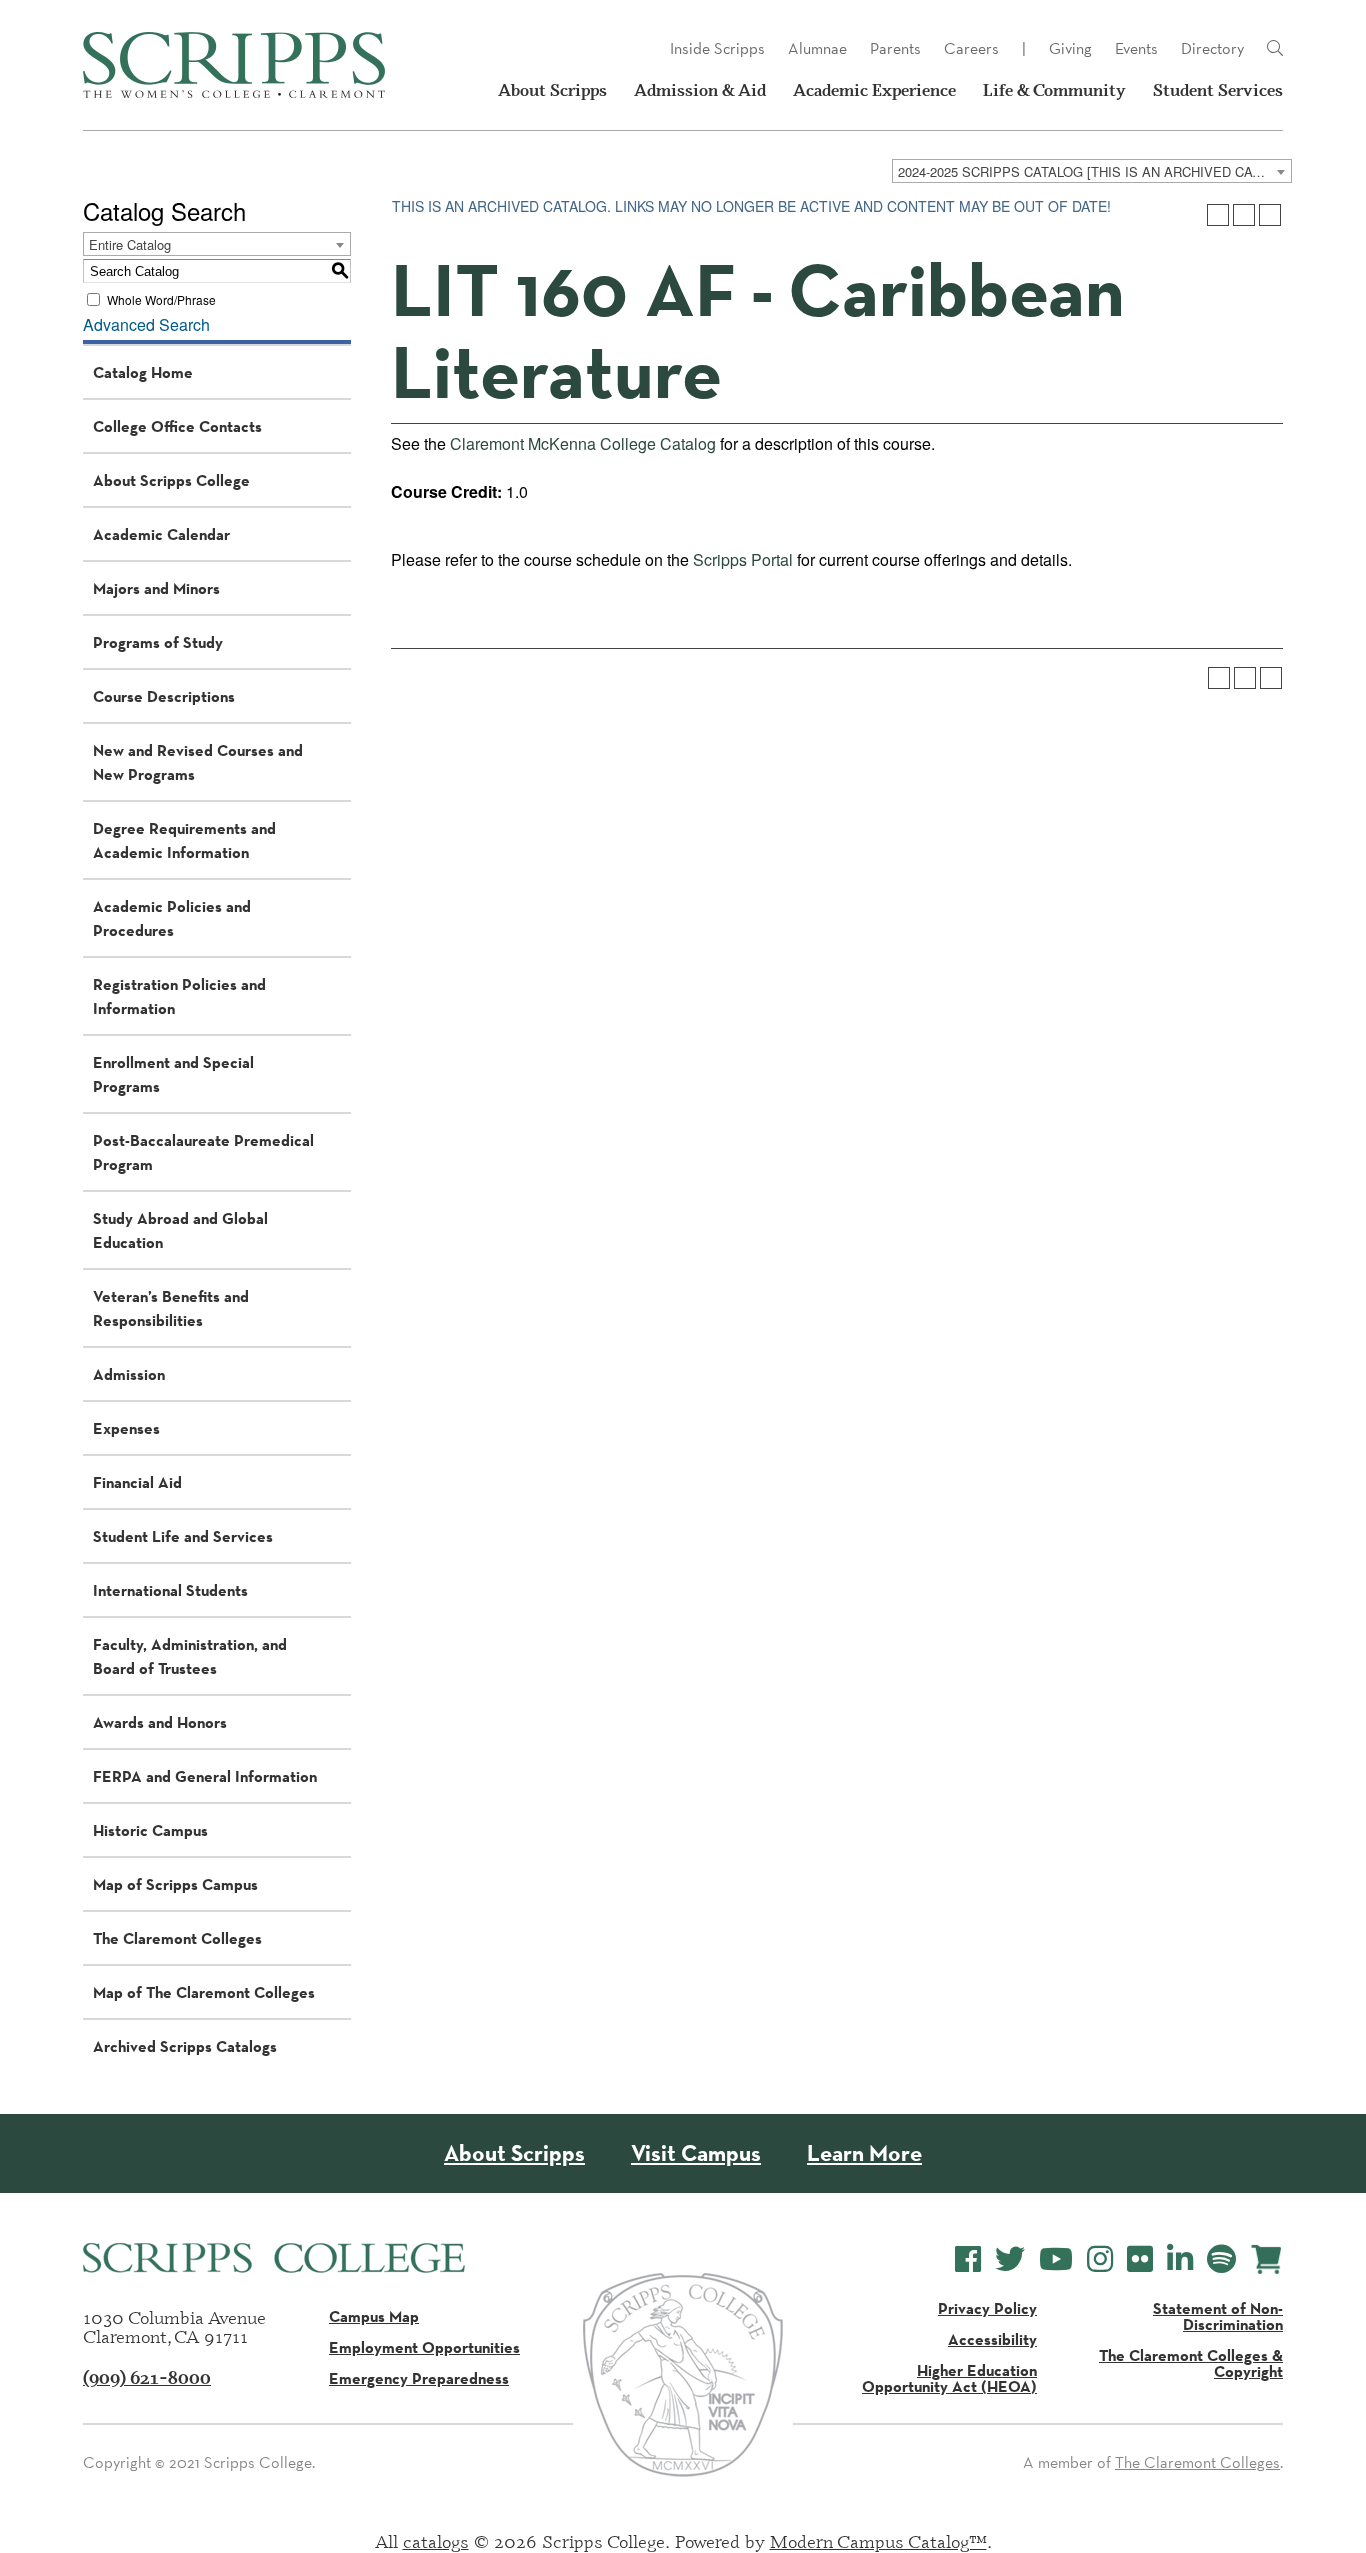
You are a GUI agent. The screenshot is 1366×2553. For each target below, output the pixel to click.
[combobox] (1092, 171)
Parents (895, 48)
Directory (1212, 48)
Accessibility (992, 2339)
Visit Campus (696, 2153)
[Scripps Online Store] (1266, 2259)
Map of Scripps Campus (175, 1884)
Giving (1070, 48)
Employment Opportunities (424, 2347)
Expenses (126, 1428)
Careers (971, 48)
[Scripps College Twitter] (1010, 2259)
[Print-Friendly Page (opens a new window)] (1244, 215)
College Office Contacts (177, 426)
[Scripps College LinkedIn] (1180, 2259)
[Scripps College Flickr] (1140, 2259)
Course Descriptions (164, 696)
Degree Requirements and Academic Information (184, 840)
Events (1136, 48)
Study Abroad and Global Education (180, 1230)
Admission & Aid (700, 90)
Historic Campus (150, 1830)
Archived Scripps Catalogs (185, 2046)
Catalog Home (143, 372)
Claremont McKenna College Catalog (583, 443)
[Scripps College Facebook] (968, 2259)
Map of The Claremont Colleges (204, 1992)
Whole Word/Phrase (161, 299)
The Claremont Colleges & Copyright (1191, 2363)
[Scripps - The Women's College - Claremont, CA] (234, 65)
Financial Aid (137, 1482)
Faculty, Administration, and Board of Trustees (190, 1656)
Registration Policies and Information (179, 996)
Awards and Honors (160, 1722)
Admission (129, 1374)
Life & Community (1054, 90)
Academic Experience (874, 90)
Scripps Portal (743, 559)
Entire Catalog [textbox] (130, 244)
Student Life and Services (183, 1536)
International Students (170, 1590)
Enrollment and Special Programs (173, 1074)
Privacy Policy (987, 2308)
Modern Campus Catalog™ (878, 2541)
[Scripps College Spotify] (1221, 2259)
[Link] (1275, 49)
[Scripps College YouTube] (1056, 2259)
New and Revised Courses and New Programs (198, 762)
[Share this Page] (1218, 215)
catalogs (436, 2541)
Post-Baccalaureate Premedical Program (203, 1152)
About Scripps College (171, 480)
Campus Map (374, 2316)
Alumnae (817, 48)
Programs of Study (158, 642)
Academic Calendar (161, 534)
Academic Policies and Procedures (172, 918)
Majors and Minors (156, 588)
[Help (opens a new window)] (1270, 215)
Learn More (864, 2153)
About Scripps (552, 90)
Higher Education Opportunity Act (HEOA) (949, 2378)
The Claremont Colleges (177, 1938)
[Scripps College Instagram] (1100, 2259)
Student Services (1218, 90)
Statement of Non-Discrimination (1218, 2316)
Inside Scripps (717, 48)
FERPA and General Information (205, 1776)
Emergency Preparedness (419, 2378)
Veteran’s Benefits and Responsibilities (171, 1308)
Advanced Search (146, 324)
